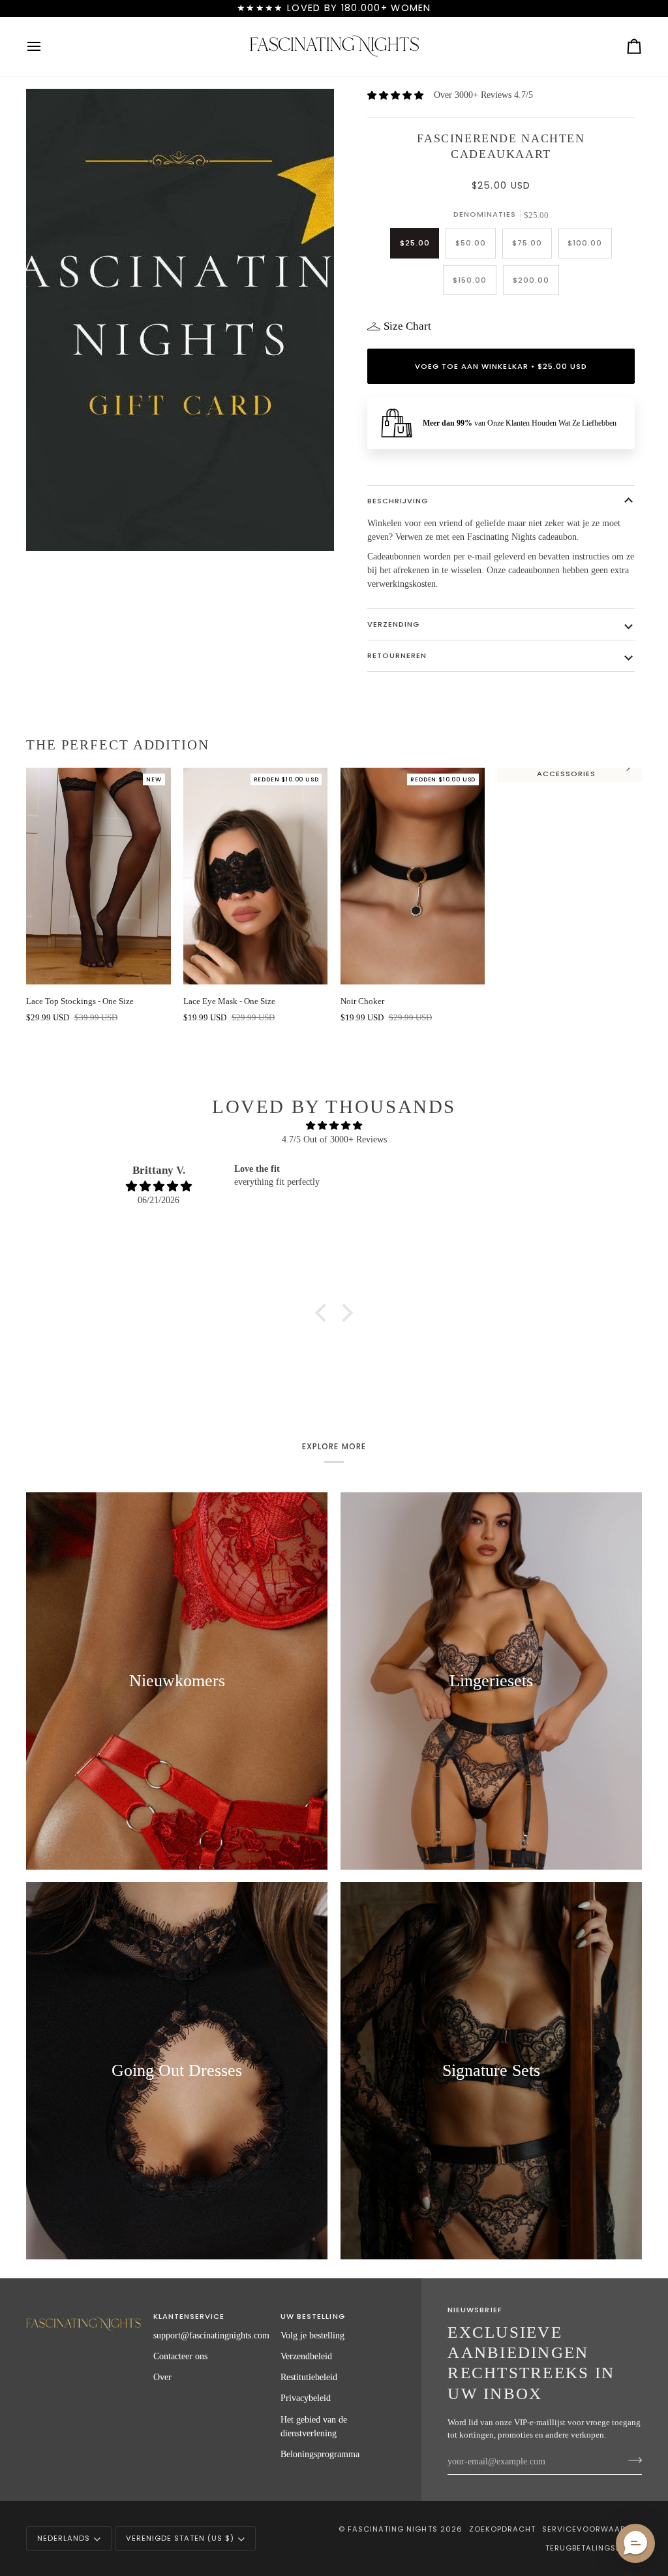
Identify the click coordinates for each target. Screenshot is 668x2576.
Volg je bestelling (312, 2335)
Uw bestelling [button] (312, 2316)
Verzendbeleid (306, 2356)
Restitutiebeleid (309, 2377)
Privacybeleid (306, 2398)
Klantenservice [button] (189, 2316)
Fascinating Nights (392, 2529)
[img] (334, 1125)
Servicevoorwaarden (592, 2529)
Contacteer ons (180, 2356)
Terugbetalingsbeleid (594, 2548)
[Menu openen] (46, 47)
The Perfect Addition (118, 745)
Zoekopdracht (502, 2529)
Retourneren (397, 655)
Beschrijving (398, 501)
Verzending (393, 624)
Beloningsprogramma (320, 2454)
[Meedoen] (631, 2460)
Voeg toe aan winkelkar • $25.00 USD (501, 366)
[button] (324, 1313)
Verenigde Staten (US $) (180, 2538)
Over (162, 2377)
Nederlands (64, 2538)
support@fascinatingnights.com (211, 2335)
